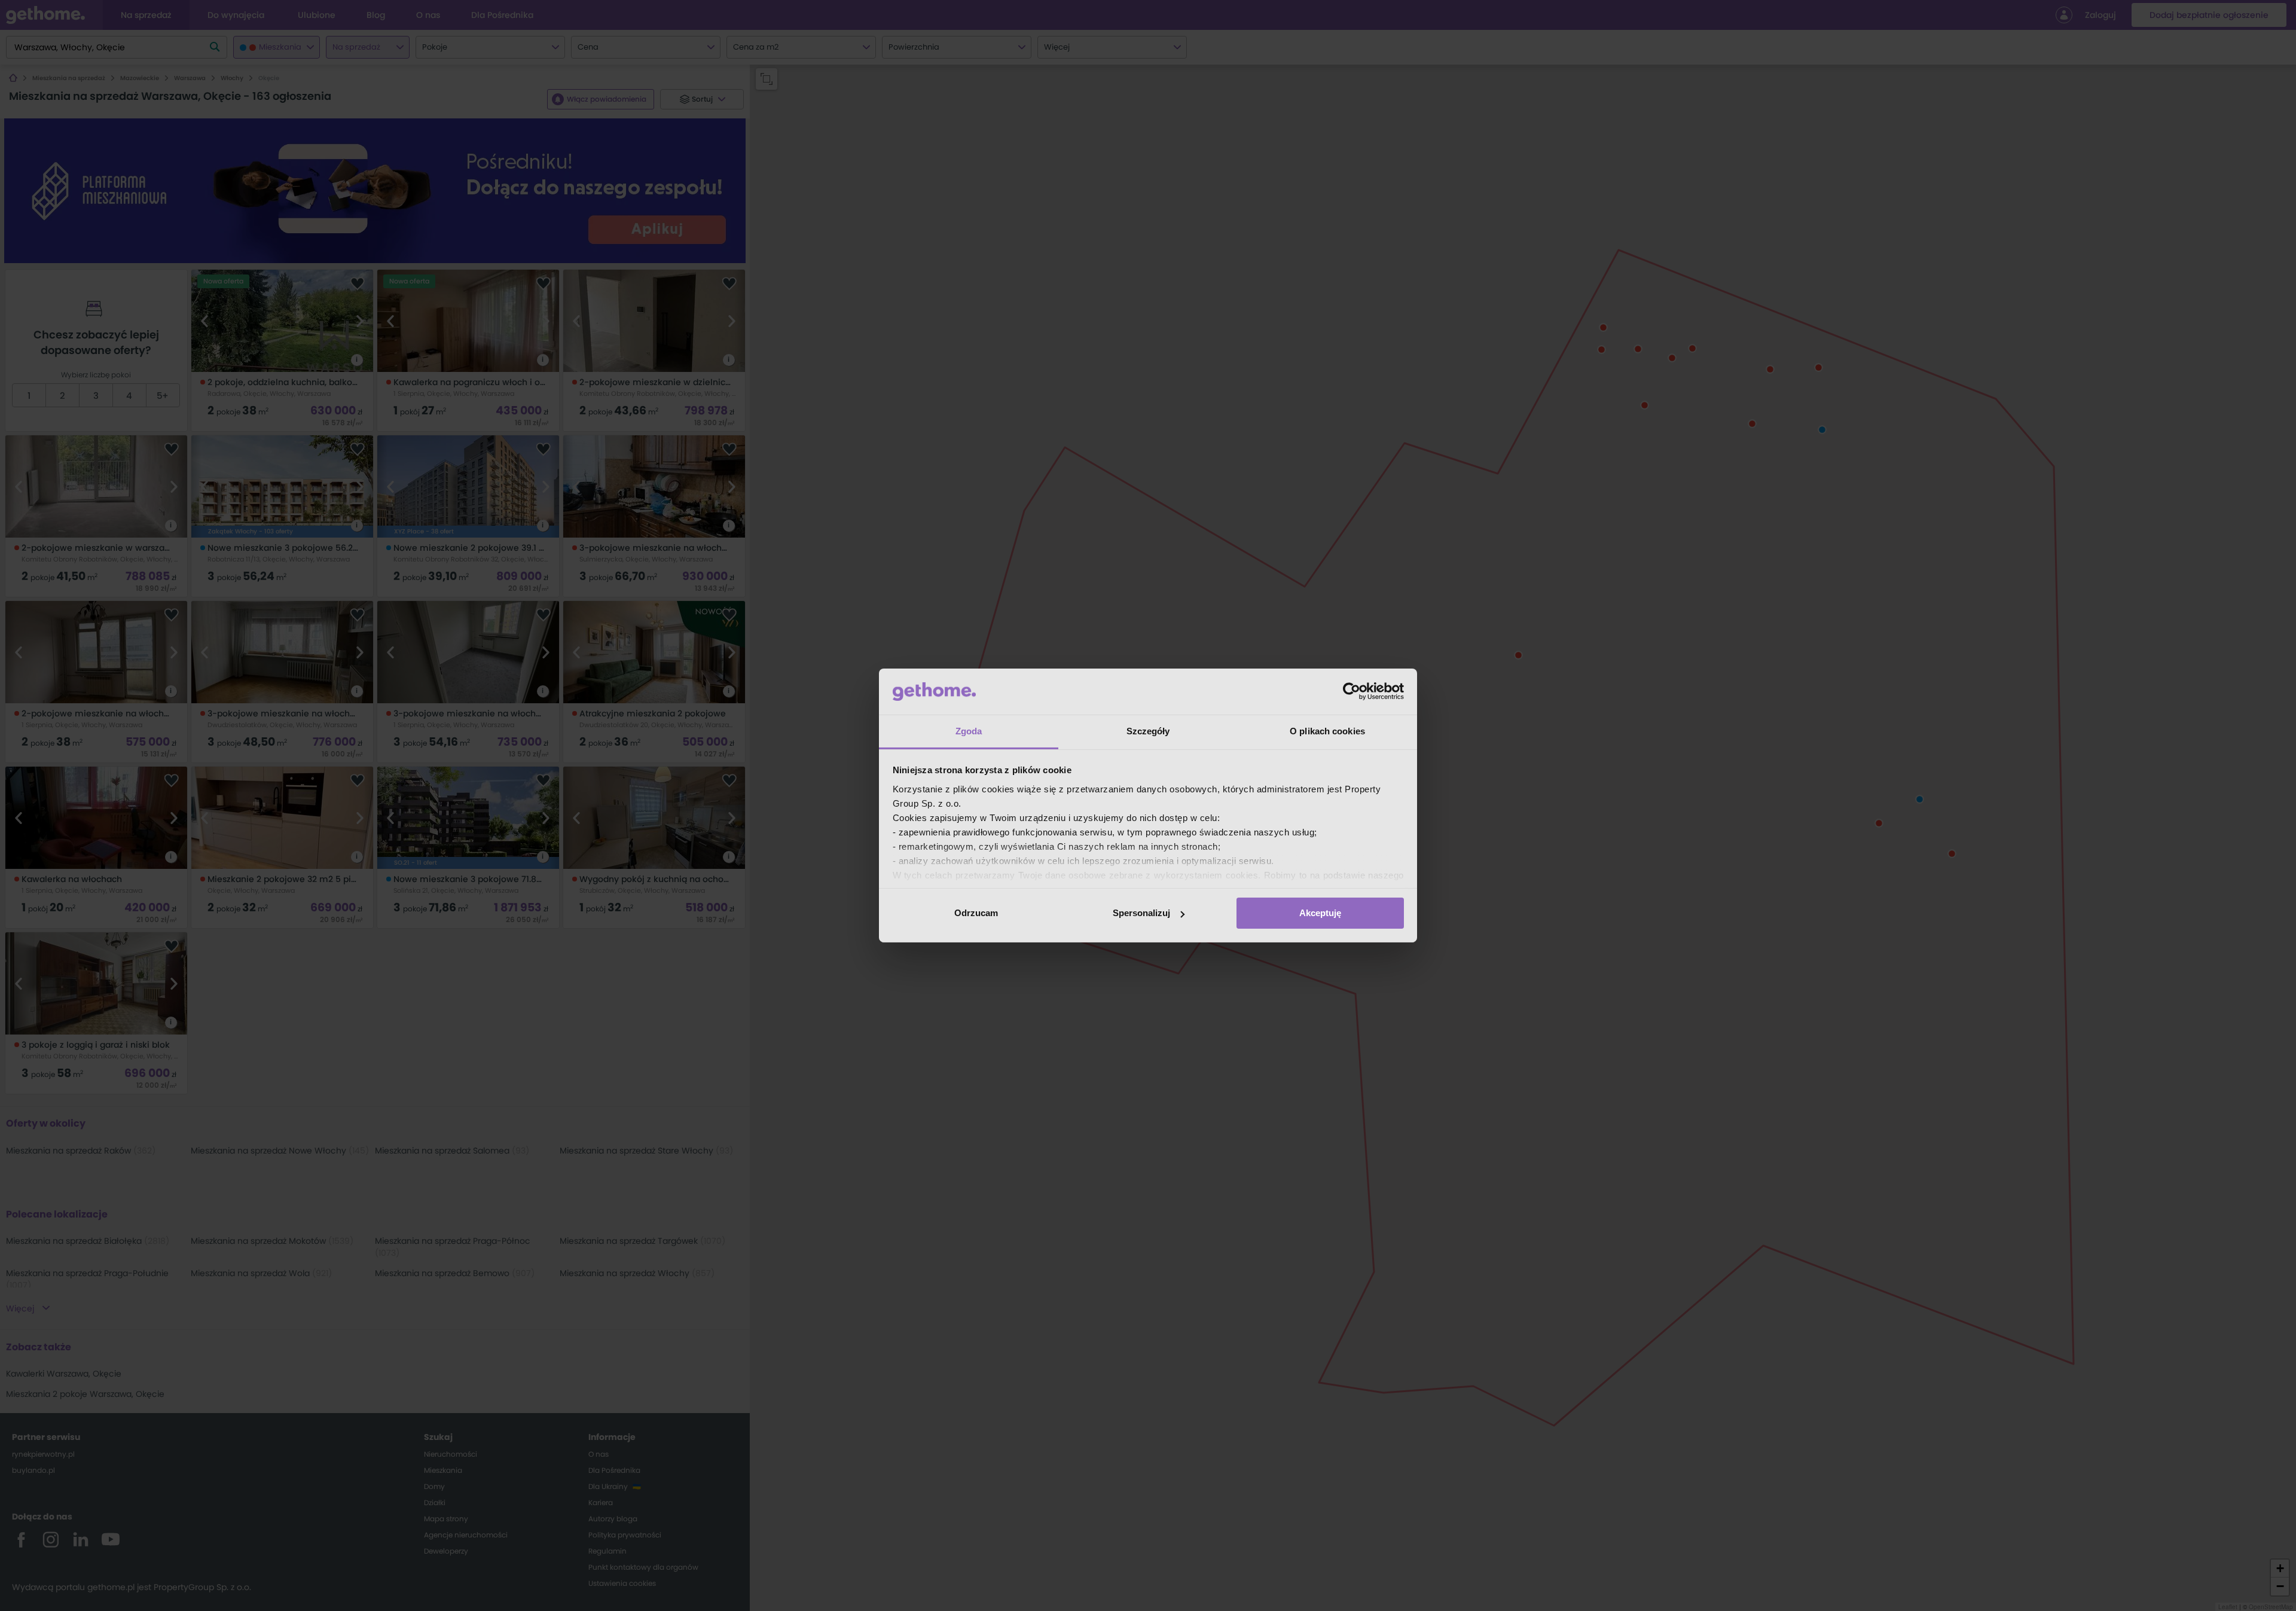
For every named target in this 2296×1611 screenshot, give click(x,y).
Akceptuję (1320, 913)
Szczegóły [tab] (1148, 731)
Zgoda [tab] (969, 731)
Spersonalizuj (1141, 913)
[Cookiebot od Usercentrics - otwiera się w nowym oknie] (1352, 691)
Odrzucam (976, 913)
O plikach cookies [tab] (1327, 731)
